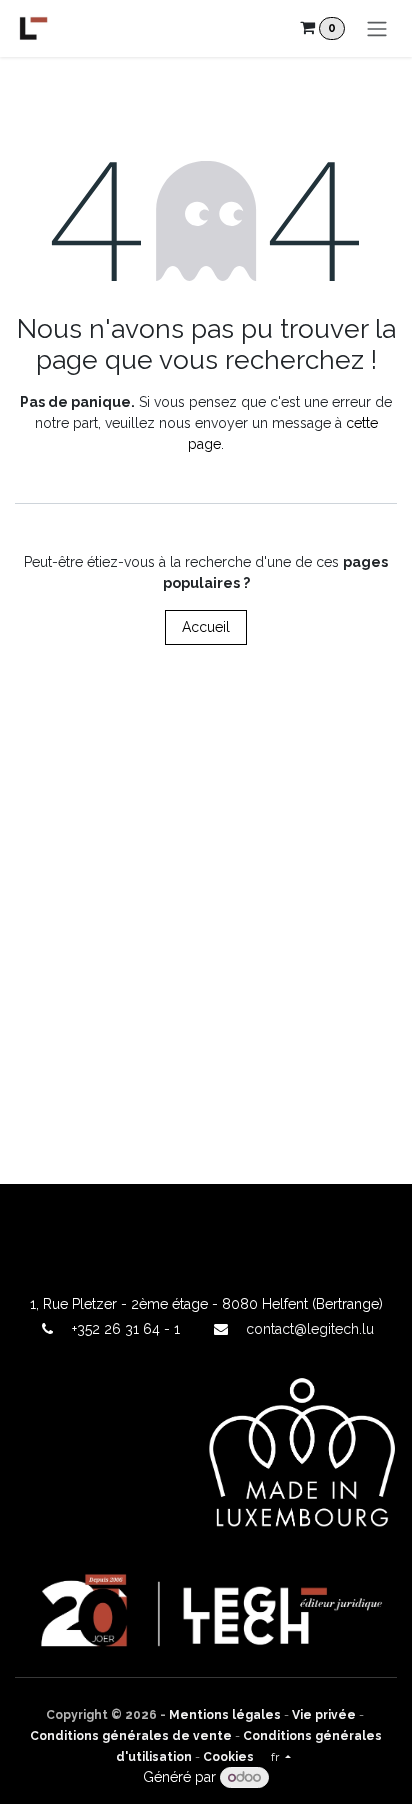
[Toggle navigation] (377, 28)
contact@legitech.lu (310, 1329)
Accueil (206, 627)
